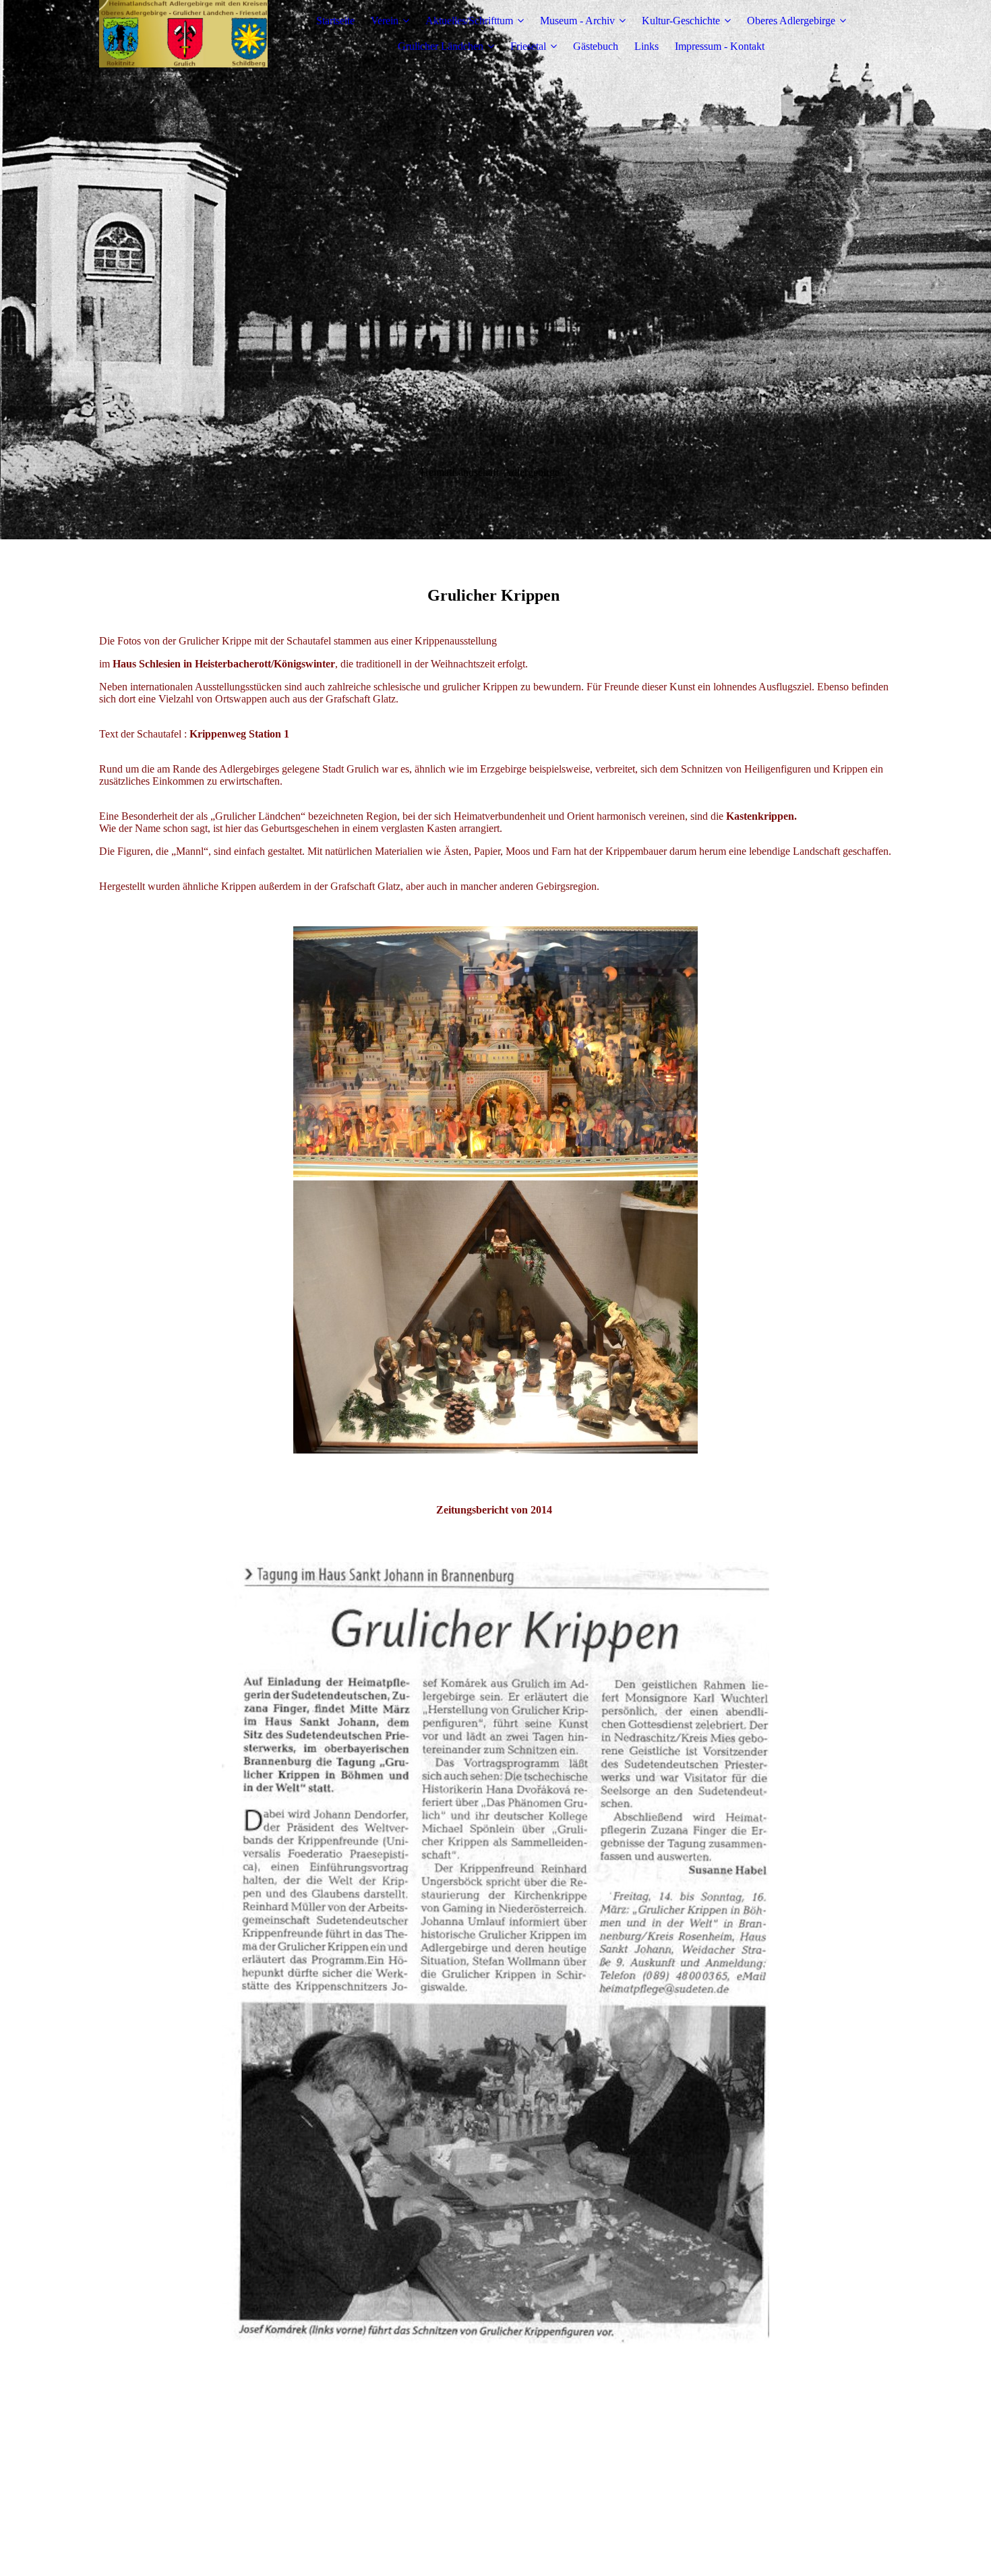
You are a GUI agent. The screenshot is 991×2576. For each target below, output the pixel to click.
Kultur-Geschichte (681, 21)
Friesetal (528, 46)
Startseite (335, 21)
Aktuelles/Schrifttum (469, 21)
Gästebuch (596, 46)
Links (647, 46)
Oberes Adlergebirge (791, 21)
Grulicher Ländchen (441, 46)
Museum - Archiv (577, 21)
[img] (183, 34)
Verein (385, 21)
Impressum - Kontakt (720, 46)
